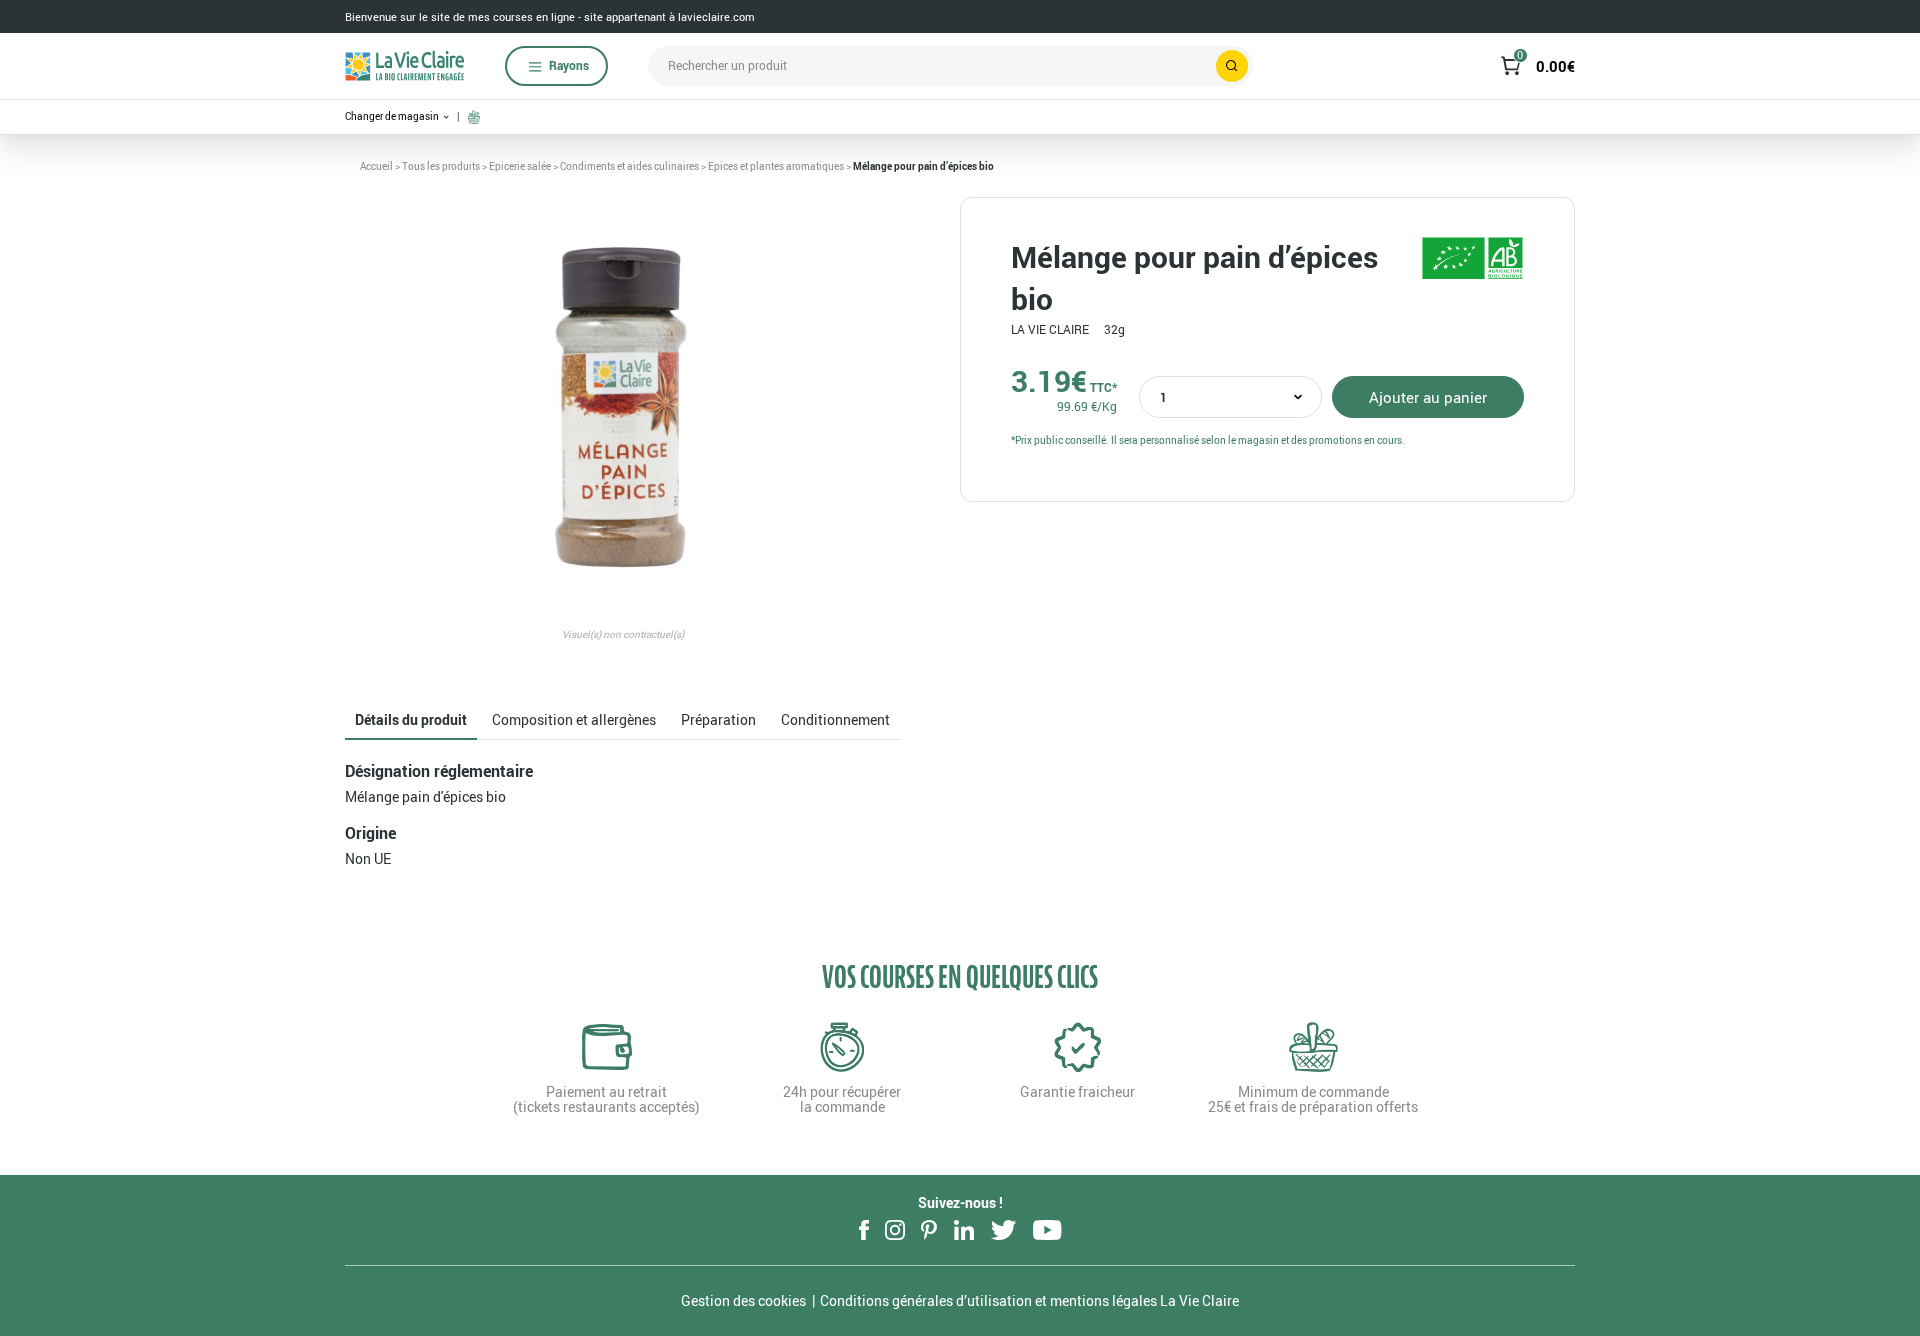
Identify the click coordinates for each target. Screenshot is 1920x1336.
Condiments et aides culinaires (629, 166)
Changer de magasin (393, 116)
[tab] (411, 720)
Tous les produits (441, 166)
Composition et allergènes (574, 719)
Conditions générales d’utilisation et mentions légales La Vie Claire (1029, 1300)
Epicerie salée (520, 166)
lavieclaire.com (716, 16)
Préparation (718, 719)
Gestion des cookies (743, 1300)
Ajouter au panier (1428, 397)
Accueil (376, 166)
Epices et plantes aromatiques (776, 166)
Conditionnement (835, 719)
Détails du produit (411, 719)
